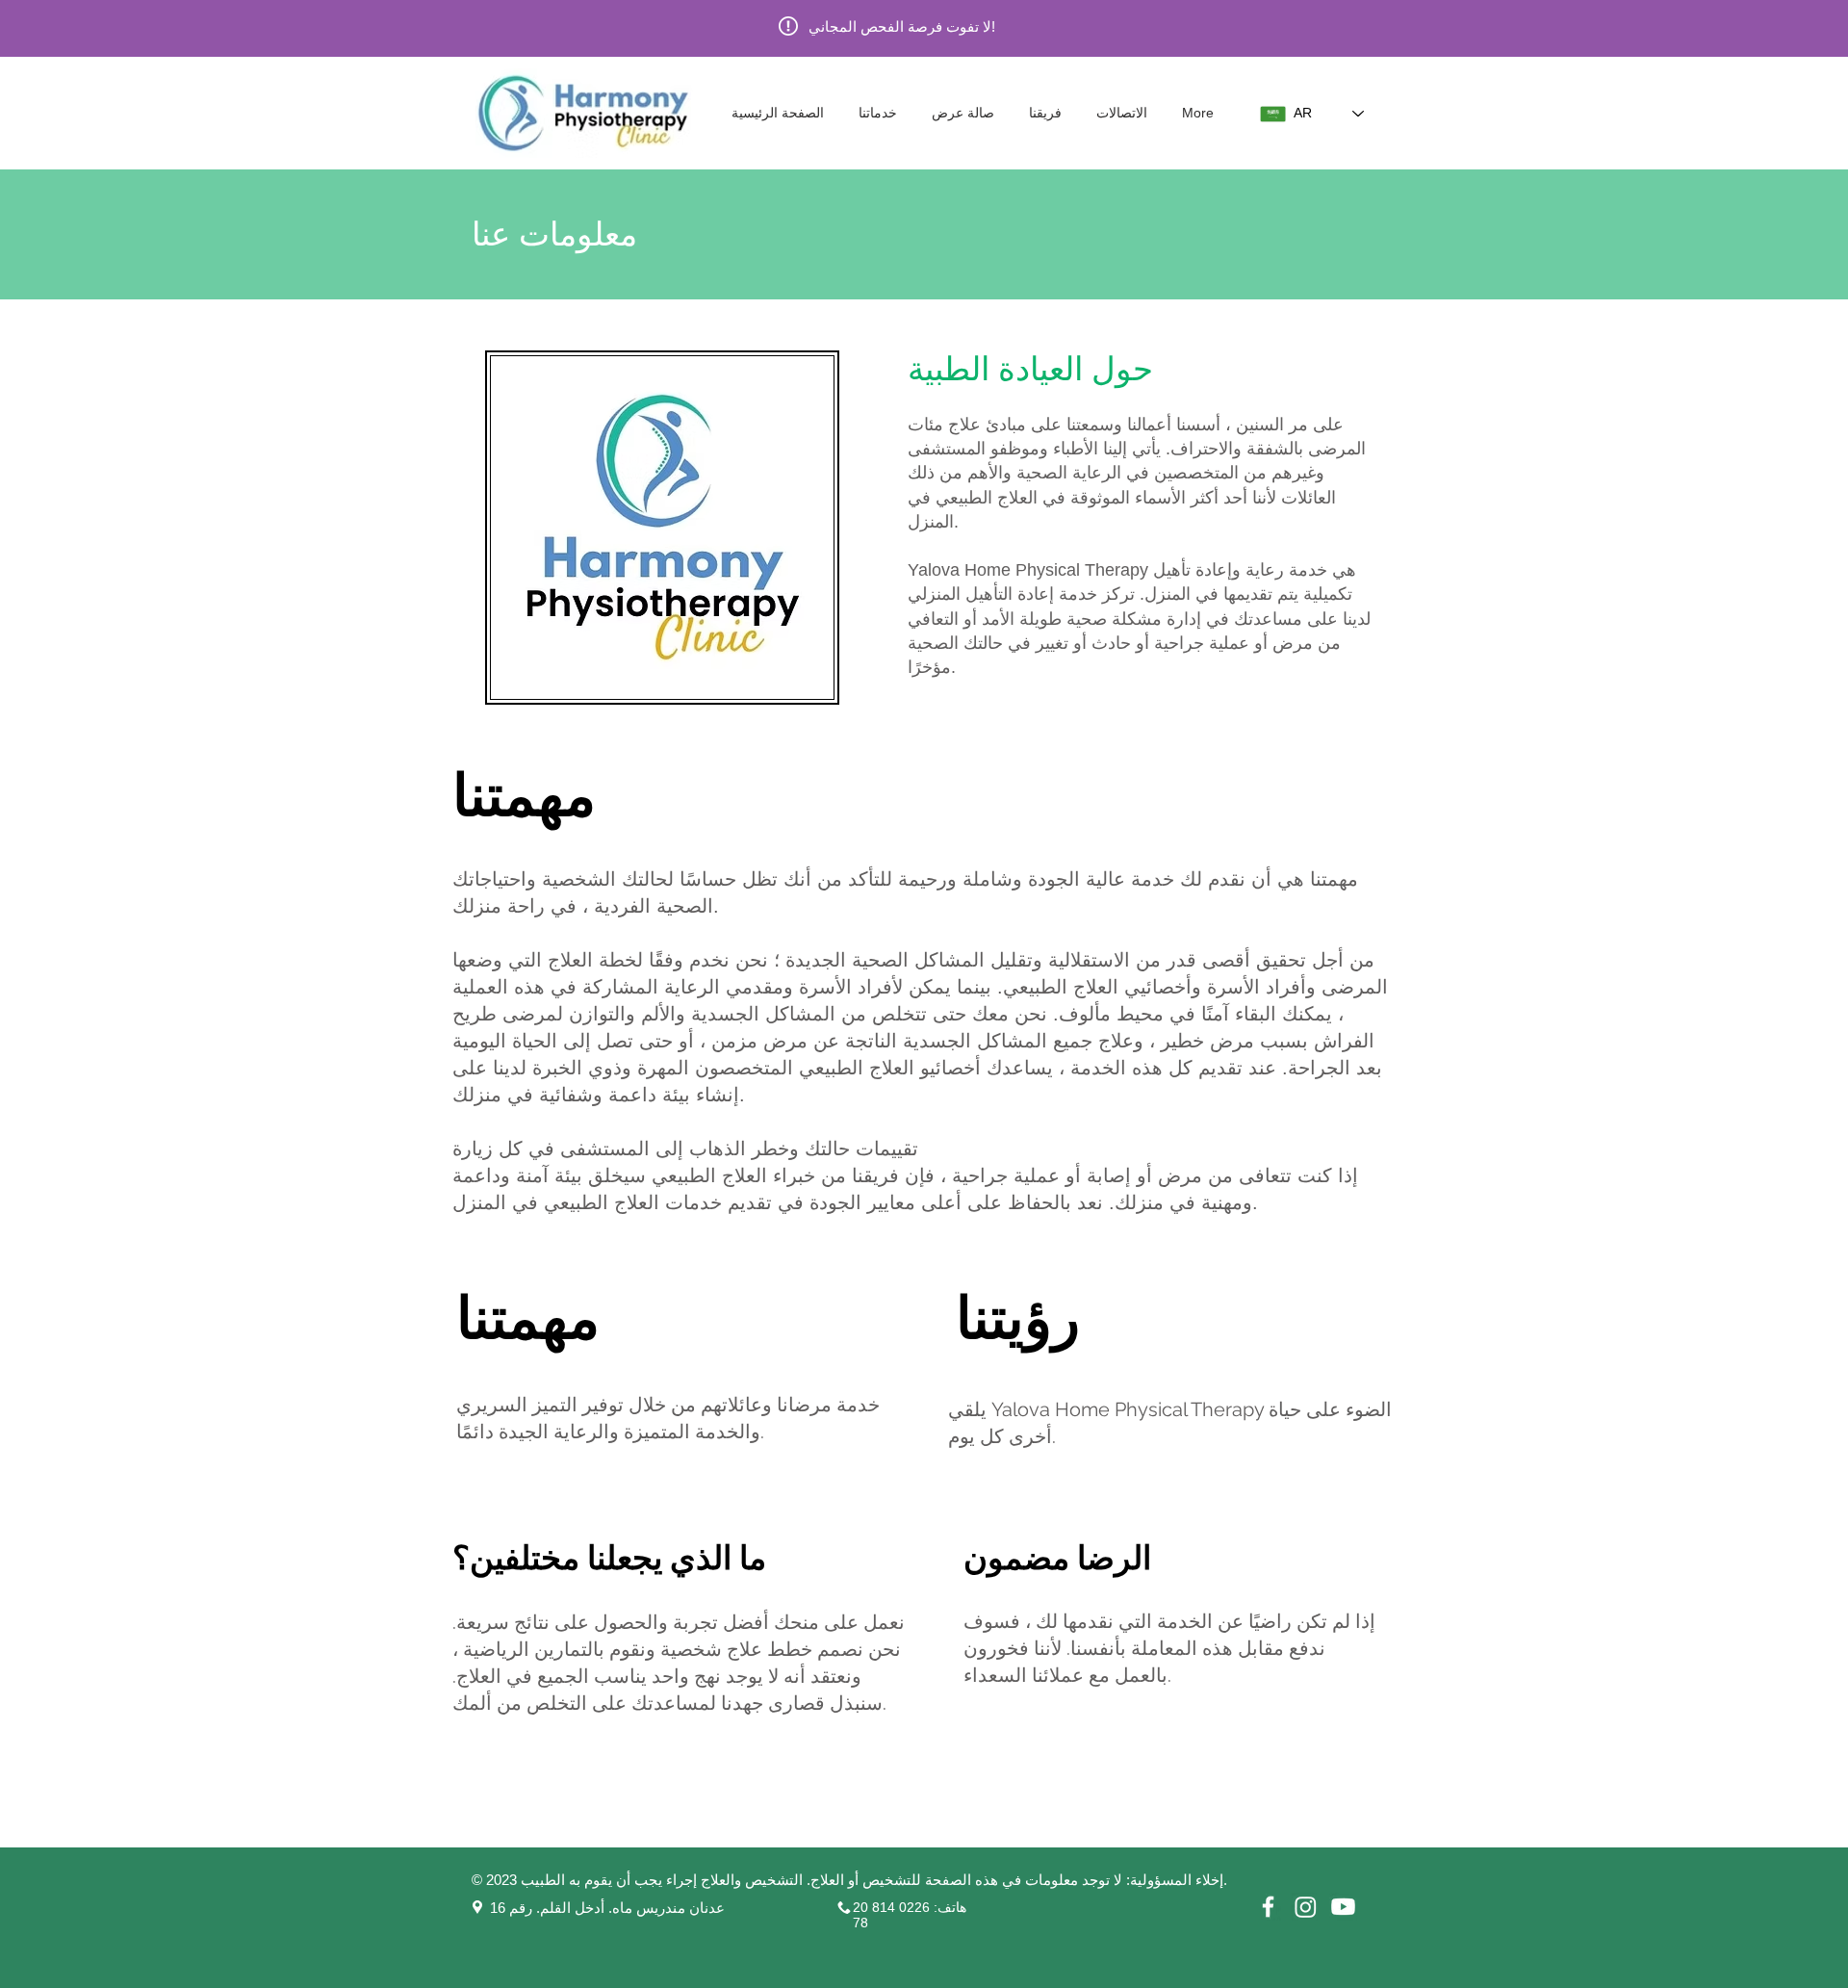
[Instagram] (1306, 1907)
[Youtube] (1343, 1907)
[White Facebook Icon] (1268, 1907)
